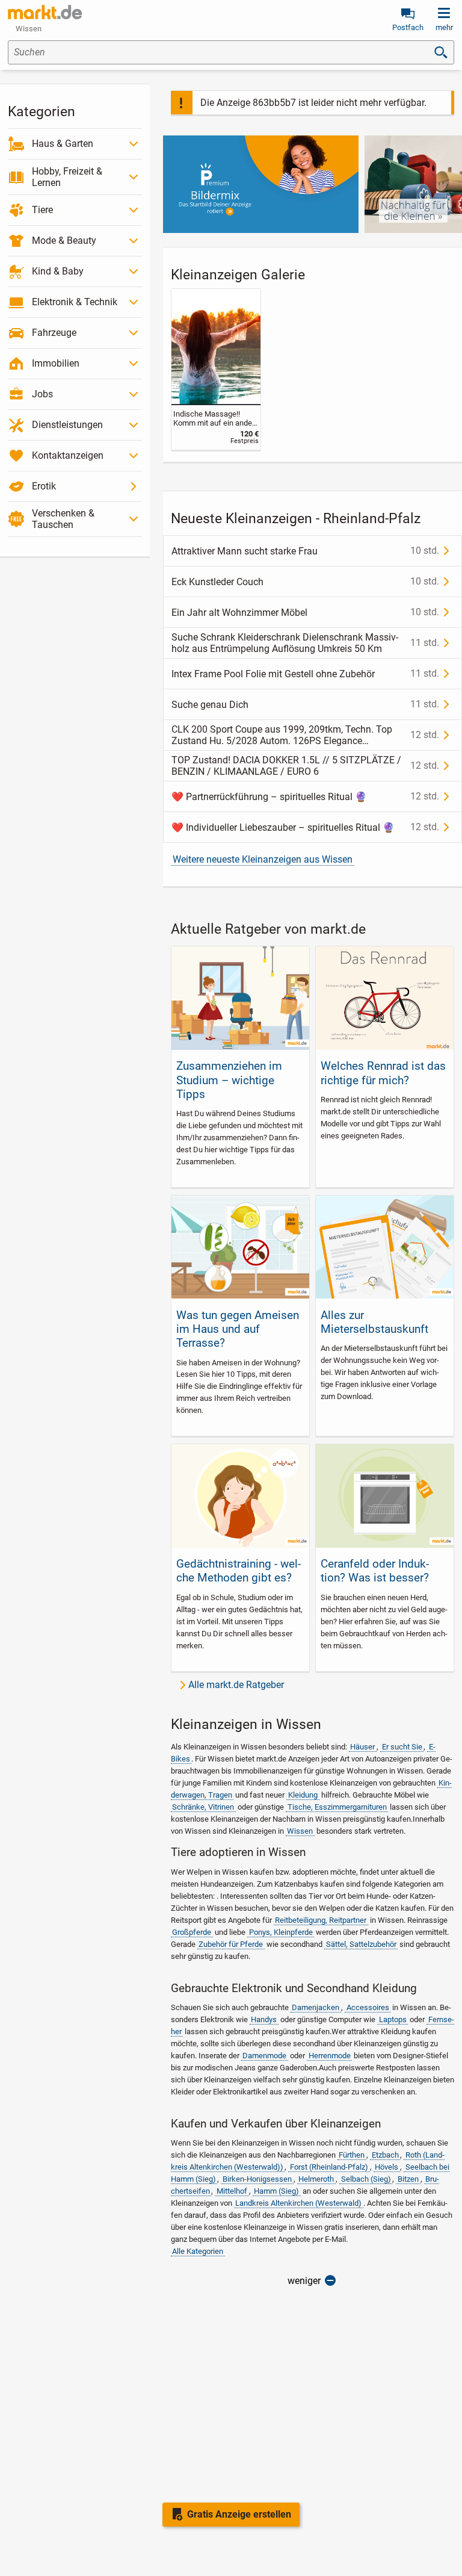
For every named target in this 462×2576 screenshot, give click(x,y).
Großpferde (192, 1932)
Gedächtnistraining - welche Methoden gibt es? (239, 1571)
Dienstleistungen (67, 425)
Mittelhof (232, 2191)
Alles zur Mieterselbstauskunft (374, 1322)
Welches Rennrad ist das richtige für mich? (383, 1073)
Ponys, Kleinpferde (281, 1932)
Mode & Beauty (64, 241)
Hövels (387, 2167)
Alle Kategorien (198, 2251)
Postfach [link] (408, 27)
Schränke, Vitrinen (203, 1807)
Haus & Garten (63, 144)
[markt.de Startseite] (45, 12)
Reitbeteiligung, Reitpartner (321, 1920)
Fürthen (352, 2155)
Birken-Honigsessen (257, 2179)
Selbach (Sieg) (366, 2179)
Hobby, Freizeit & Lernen (67, 177)
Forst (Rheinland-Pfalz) (329, 2167)
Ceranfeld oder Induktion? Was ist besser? (375, 1571)
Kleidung (303, 1795)
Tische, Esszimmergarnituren (337, 1807)
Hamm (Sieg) (276, 2191)
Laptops (393, 2019)
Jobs (42, 394)
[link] (216, 369)
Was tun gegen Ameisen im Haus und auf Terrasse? (238, 1329)
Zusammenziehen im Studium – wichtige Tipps (229, 1080)
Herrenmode (330, 2056)
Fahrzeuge (54, 333)
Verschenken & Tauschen (63, 519)
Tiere (42, 210)
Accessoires (368, 2007)
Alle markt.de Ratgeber (236, 1685)
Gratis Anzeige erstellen (239, 2514)
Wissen (300, 1831)
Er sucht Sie (402, 1747)
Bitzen (408, 2179)
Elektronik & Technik (75, 302)
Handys (264, 2019)
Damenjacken (316, 2007)
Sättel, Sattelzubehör (361, 1944)
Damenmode (264, 2056)
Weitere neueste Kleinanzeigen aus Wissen (263, 859)
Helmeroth (316, 2179)
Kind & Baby (58, 271)
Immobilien (56, 363)
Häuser (362, 1747)
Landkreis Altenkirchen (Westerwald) (298, 2203)
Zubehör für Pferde (231, 1944)
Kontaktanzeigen (68, 455)
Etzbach (385, 2155)
